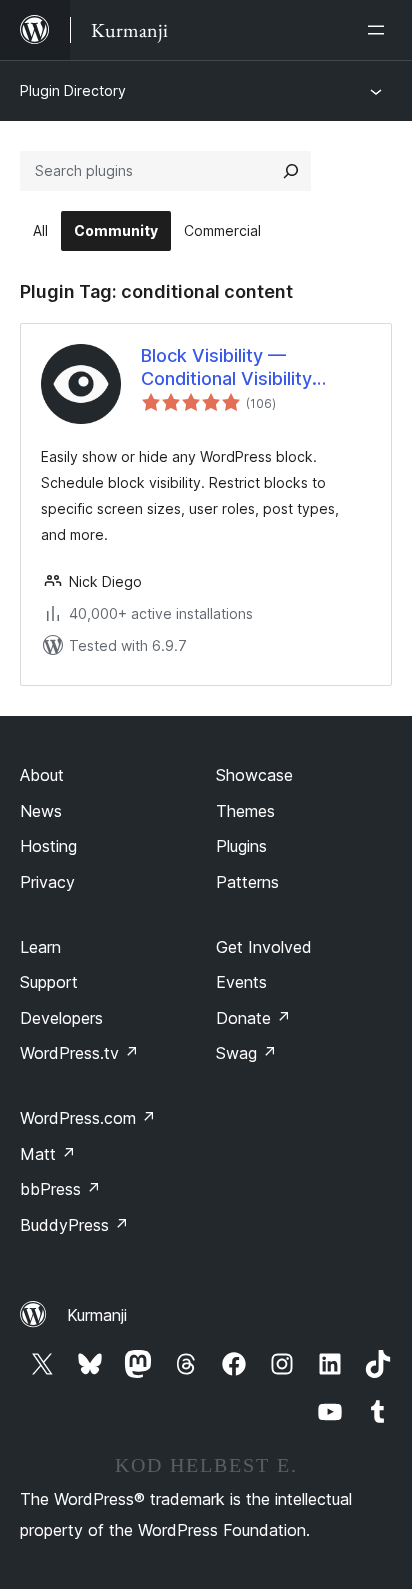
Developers (61, 1018)
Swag (246, 1053)
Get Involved (264, 947)
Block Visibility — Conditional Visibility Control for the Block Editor (229, 368)
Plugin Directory (73, 90)
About (42, 775)
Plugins (241, 846)
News (41, 811)
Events (241, 982)
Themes (245, 811)
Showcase (254, 775)
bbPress (60, 1189)
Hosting (48, 846)
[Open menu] (380, 30)
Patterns (247, 882)
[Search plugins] (291, 171)
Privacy (47, 882)
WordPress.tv (79, 1053)
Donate (253, 1018)
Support (49, 982)
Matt (48, 1154)
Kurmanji (97, 1315)
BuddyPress (74, 1225)
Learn (40, 947)
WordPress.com (88, 1118)
